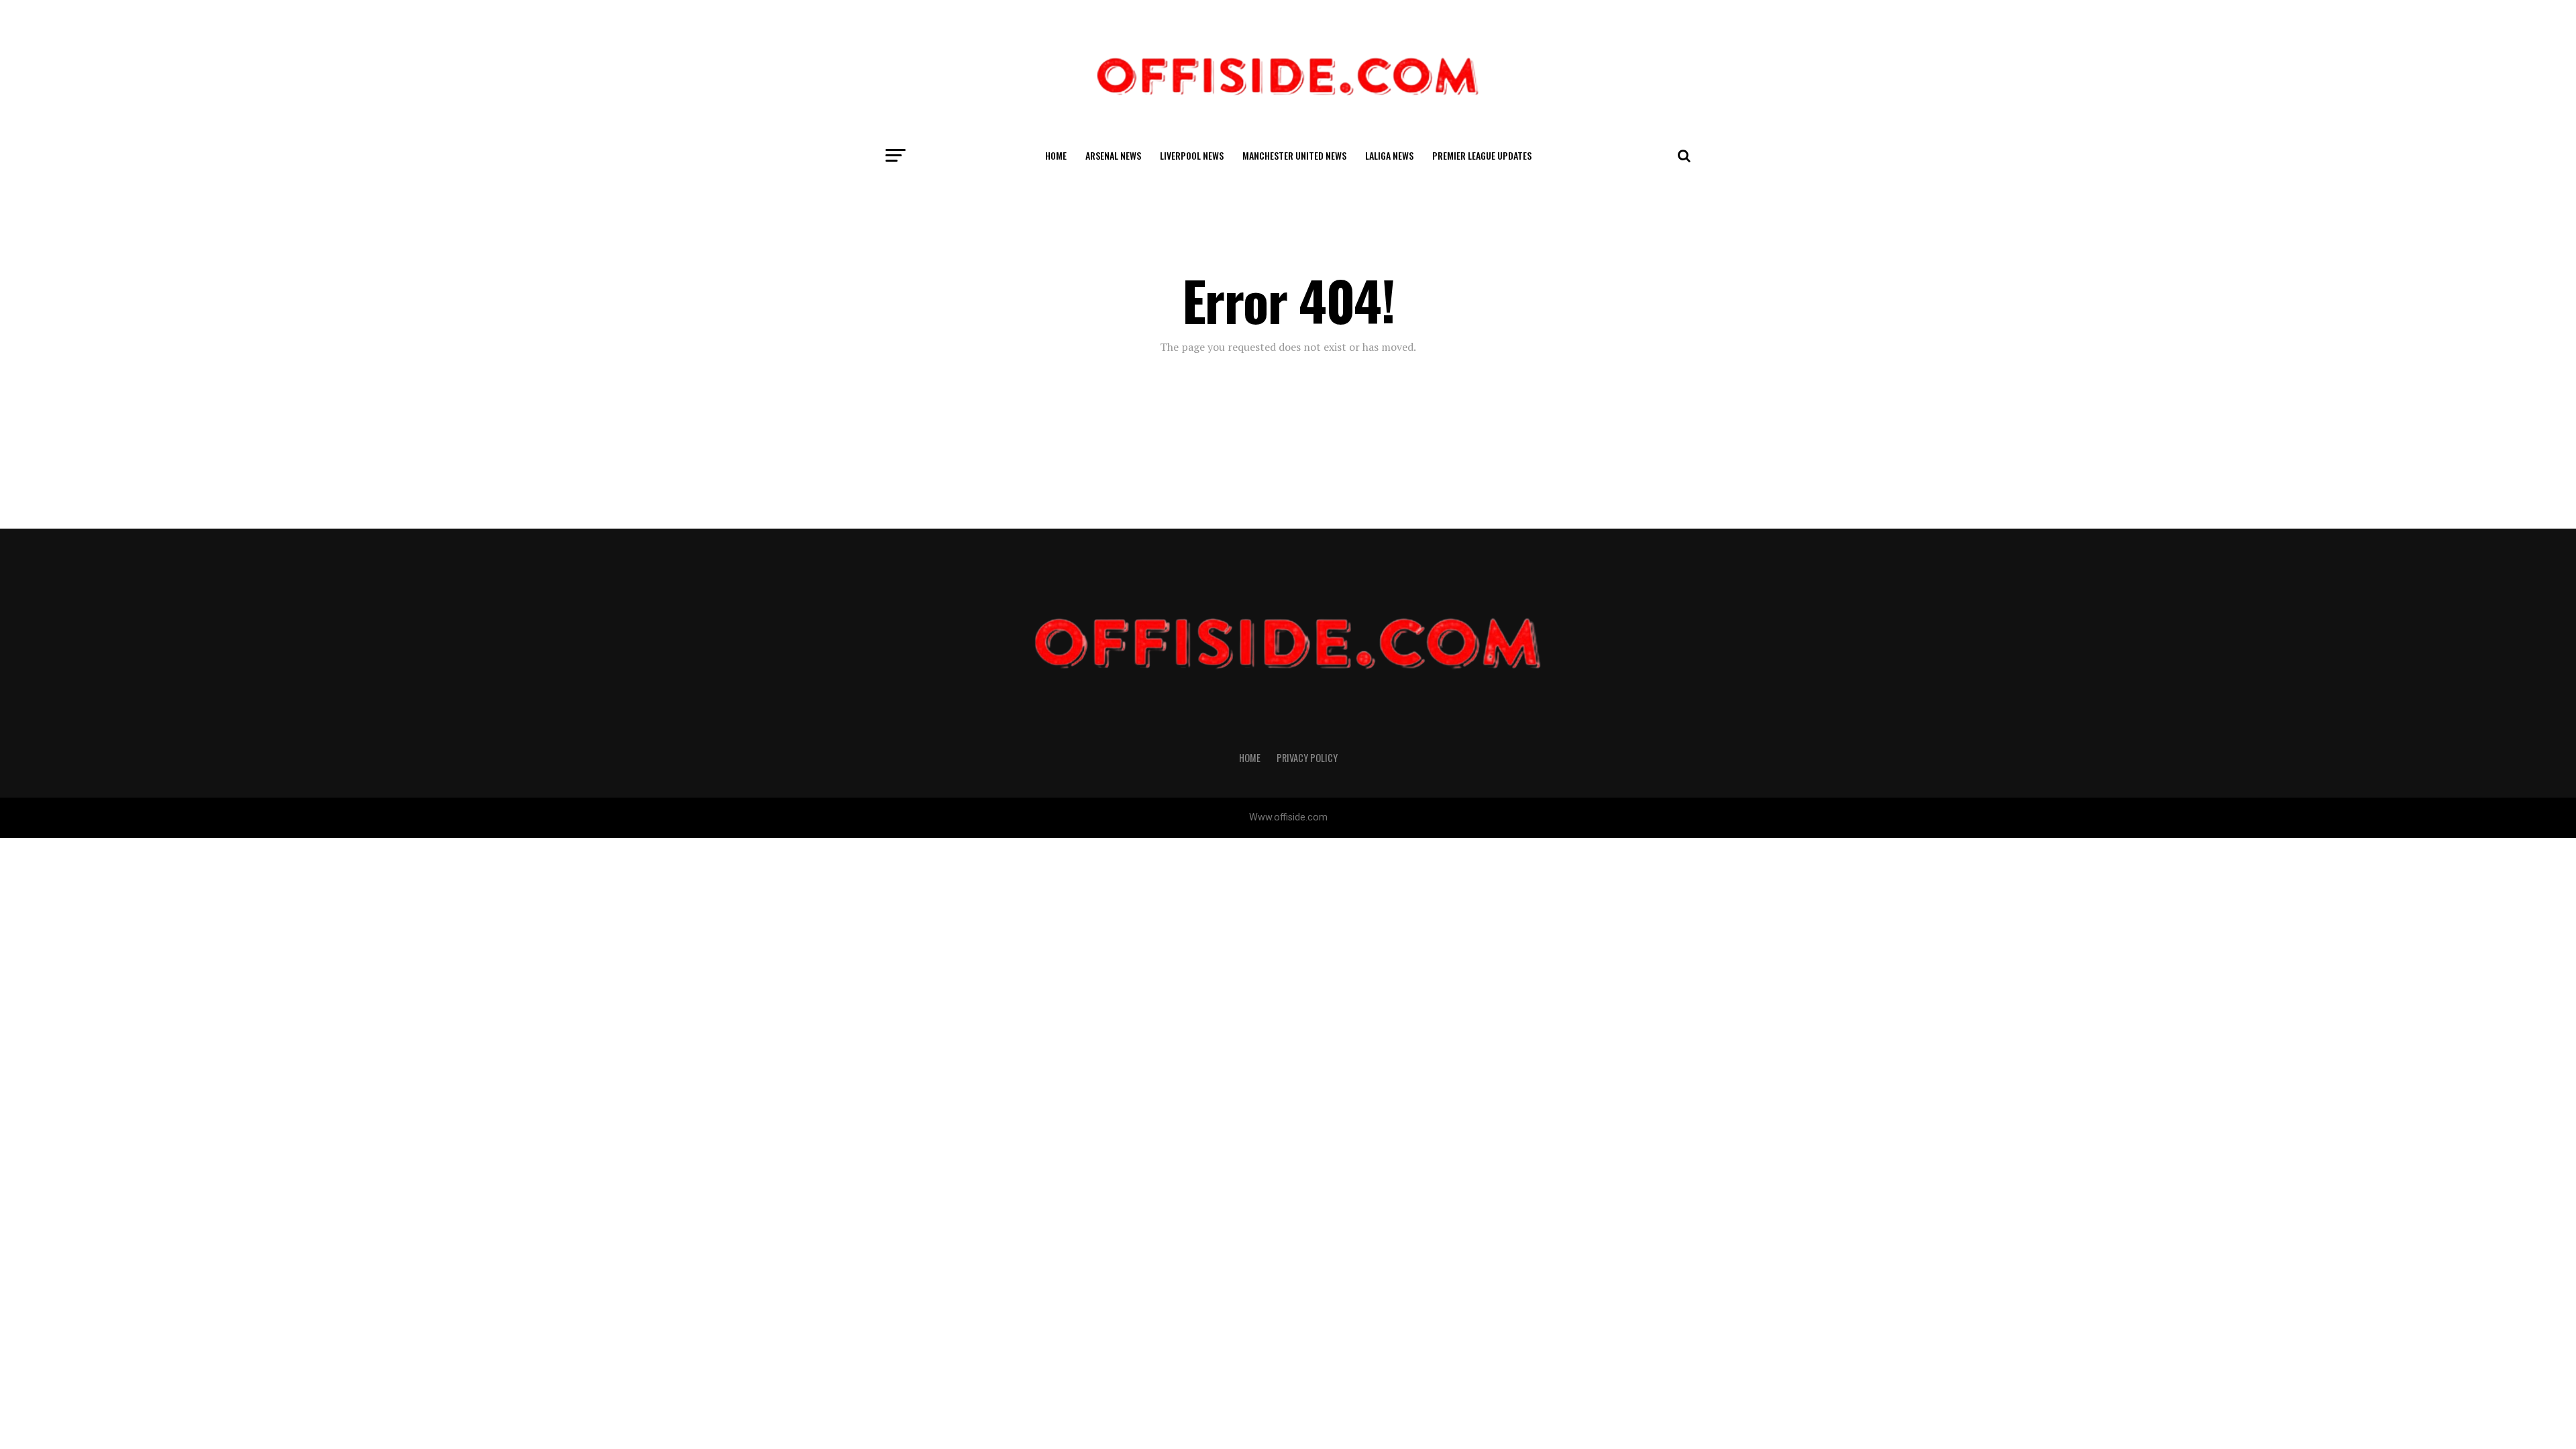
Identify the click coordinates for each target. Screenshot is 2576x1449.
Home (1056, 155)
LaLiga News (1389, 155)
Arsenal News (1113, 155)
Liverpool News (1192, 155)
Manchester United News (1294, 155)
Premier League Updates (1482, 155)
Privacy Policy (1307, 758)
